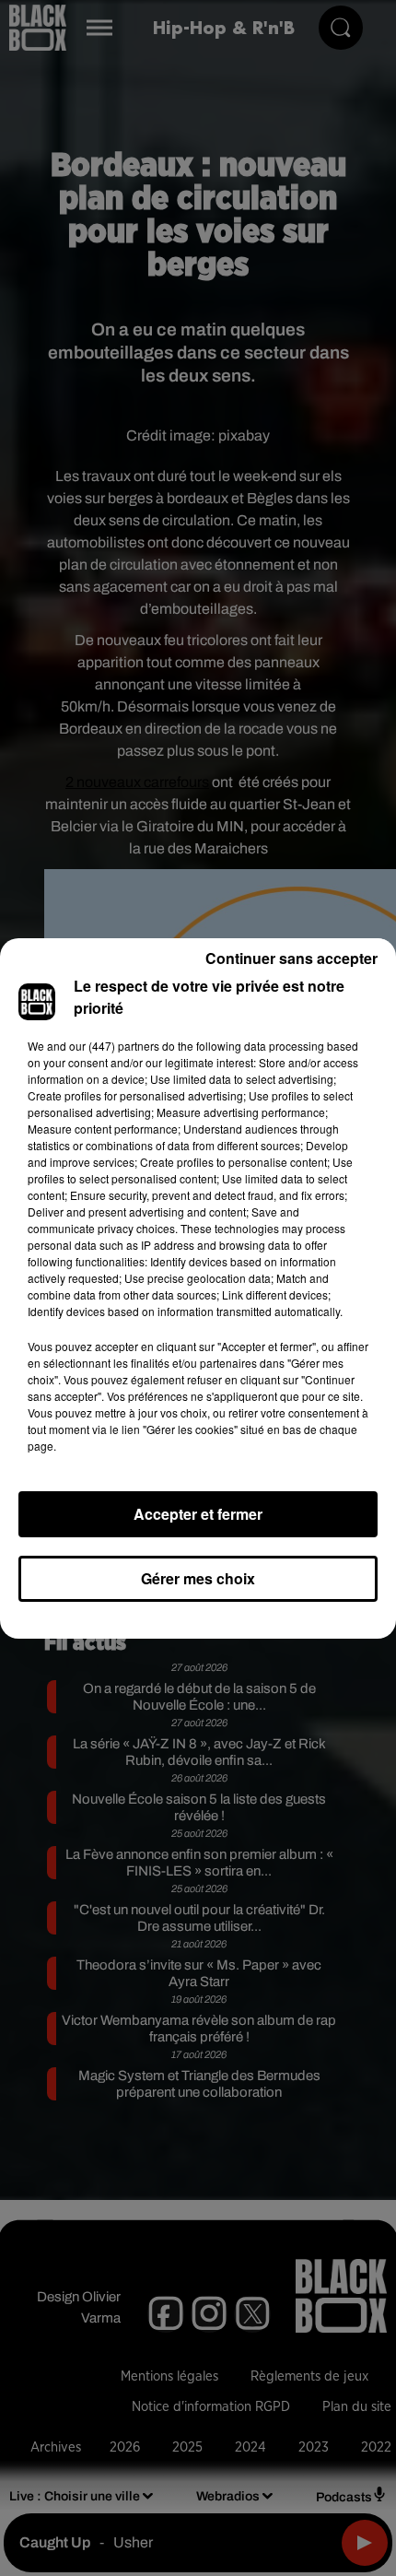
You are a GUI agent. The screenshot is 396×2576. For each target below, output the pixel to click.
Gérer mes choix (198, 1578)
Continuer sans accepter (291, 958)
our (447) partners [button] (114, 1046)
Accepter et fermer (198, 1514)
